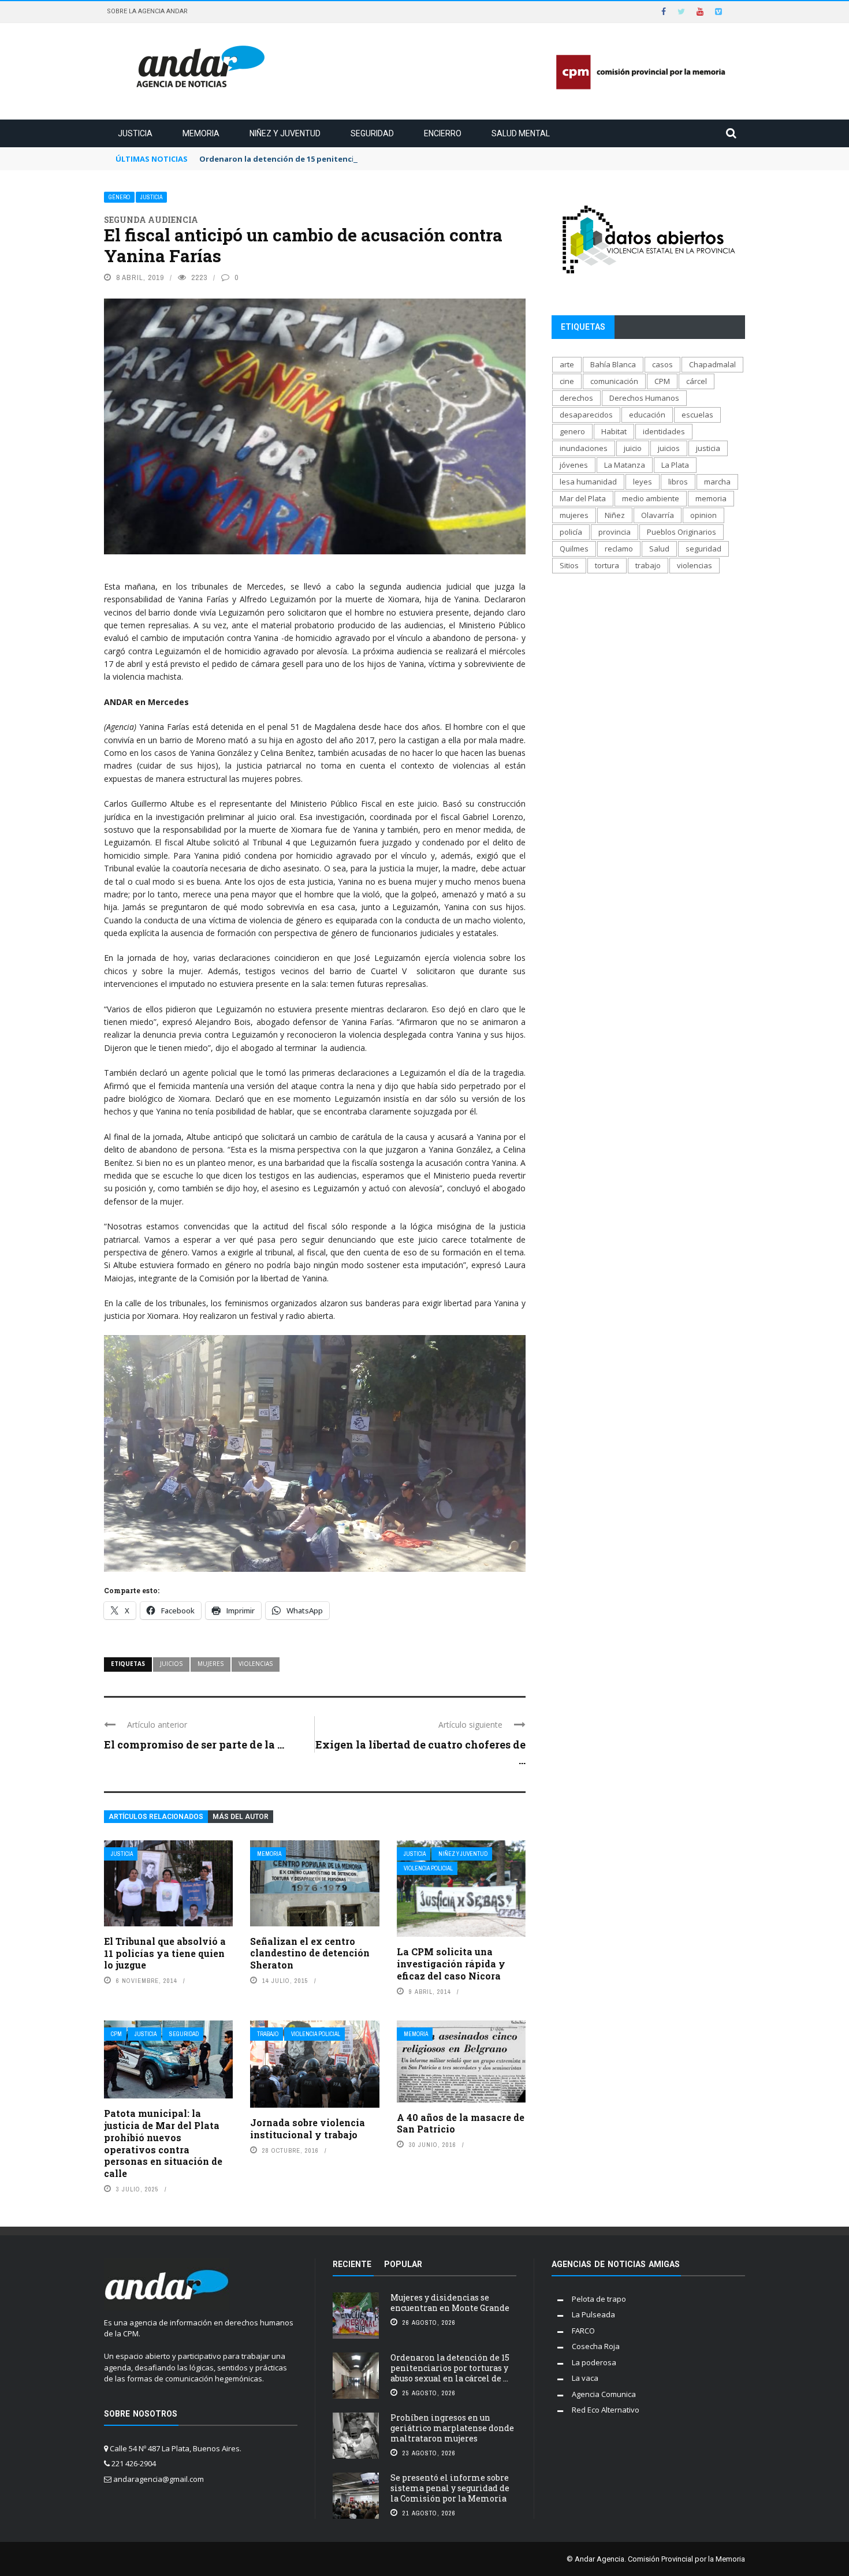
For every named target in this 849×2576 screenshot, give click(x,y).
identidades (664, 431)
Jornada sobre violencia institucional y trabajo (308, 2128)
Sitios (569, 565)
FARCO (583, 2331)
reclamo (619, 549)
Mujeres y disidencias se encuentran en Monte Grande (450, 2303)
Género (119, 197)
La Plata (675, 465)
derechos (576, 398)
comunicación (614, 381)
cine (567, 381)
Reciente (352, 2264)
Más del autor (241, 1817)
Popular (403, 2264)
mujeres (211, 1664)
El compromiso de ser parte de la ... (194, 1744)
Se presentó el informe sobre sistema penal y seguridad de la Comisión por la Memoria (450, 2488)
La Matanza (625, 465)
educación (647, 415)
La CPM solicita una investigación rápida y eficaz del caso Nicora (451, 1964)
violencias (256, 1664)
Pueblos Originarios (682, 532)
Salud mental (521, 133)
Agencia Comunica (604, 2394)
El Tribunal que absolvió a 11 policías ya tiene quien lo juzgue (165, 1953)
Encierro (443, 133)
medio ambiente (651, 498)
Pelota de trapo (599, 2299)
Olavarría (658, 515)
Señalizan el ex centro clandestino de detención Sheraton (310, 1953)
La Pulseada (593, 2314)
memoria (711, 498)
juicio (633, 448)
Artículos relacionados (156, 1817)
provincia (615, 532)
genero (572, 431)
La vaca (585, 2378)
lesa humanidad (588, 482)
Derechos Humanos (644, 398)
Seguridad (372, 133)
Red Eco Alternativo (606, 2410)
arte (567, 364)
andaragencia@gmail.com (159, 2479)
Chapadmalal (712, 364)
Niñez (615, 515)
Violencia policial (428, 1868)
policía (571, 532)
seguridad (703, 549)
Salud (659, 549)
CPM (116, 2034)
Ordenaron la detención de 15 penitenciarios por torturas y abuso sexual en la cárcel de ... (450, 2368)
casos (662, 364)
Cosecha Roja (596, 2346)
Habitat (614, 431)
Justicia (135, 133)
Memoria (201, 133)
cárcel (697, 381)
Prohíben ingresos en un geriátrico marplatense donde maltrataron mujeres (452, 2428)
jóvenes (574, 465)
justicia (708, 448)
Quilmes (574, 549)
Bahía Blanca (613, 364)
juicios (171, 1664)
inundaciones (584, 448)
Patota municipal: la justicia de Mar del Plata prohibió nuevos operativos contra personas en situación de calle (163, 2143)
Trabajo (268, 2034)
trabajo (648, 565)
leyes (643, 482)
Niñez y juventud (285, 133)
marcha (717, 482)
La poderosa (594, 2362)
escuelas (697, 415)
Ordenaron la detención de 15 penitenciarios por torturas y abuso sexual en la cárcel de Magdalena (392, 159)
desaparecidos (586, 415)
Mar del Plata (583, 498)
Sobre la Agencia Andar (147, 11)
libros (678, 482)
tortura (607, 565)
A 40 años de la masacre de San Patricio (461, 2123)
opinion (703, 515)
